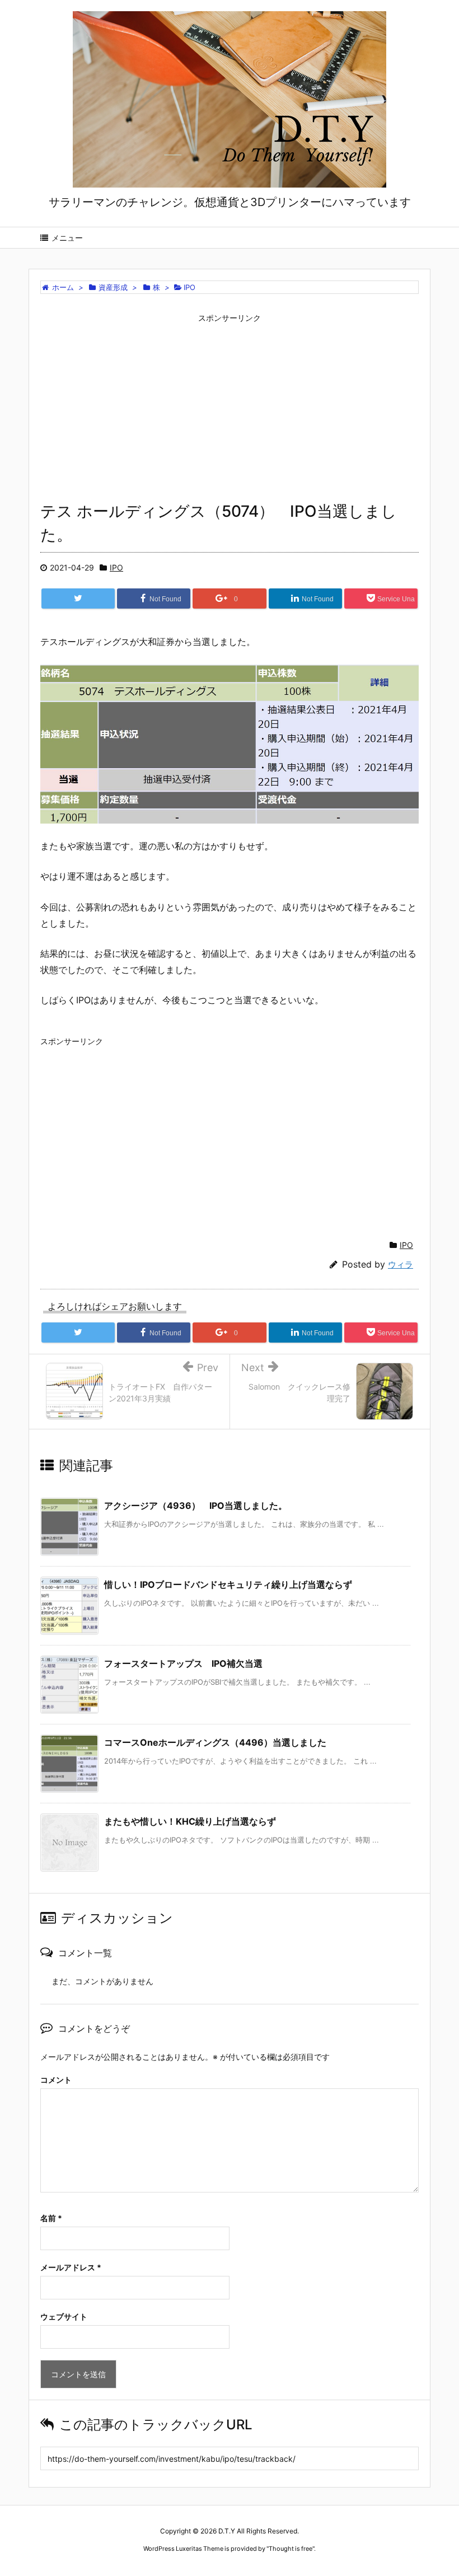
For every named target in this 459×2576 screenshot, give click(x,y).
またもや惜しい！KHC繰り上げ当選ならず (190, 1821)
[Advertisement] (230, 406)
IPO (116, 567)
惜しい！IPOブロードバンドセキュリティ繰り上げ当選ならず (228, 1584)
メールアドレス (71, 2267)
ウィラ (401, 1264)
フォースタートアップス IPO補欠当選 (183, 1663)
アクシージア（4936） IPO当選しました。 (196, 1506)
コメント (56, 2080)
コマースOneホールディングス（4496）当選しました (215, 1742)
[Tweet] (78, 599)
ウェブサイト (64, 2316)
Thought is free (291, 2549)
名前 (51, 2218)
